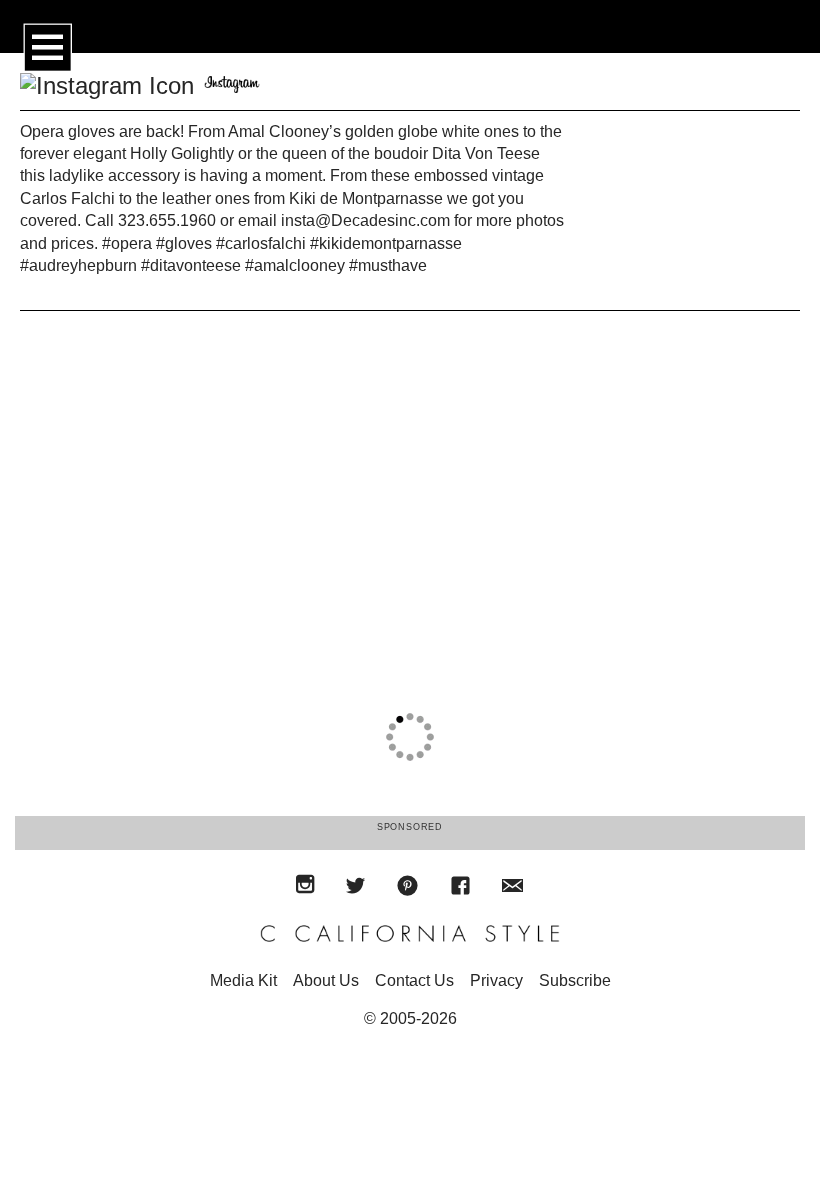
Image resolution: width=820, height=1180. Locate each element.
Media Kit (243, 980)
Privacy (496, 980)
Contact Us (414, 980)
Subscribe (575, 980)
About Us (326, 980)
